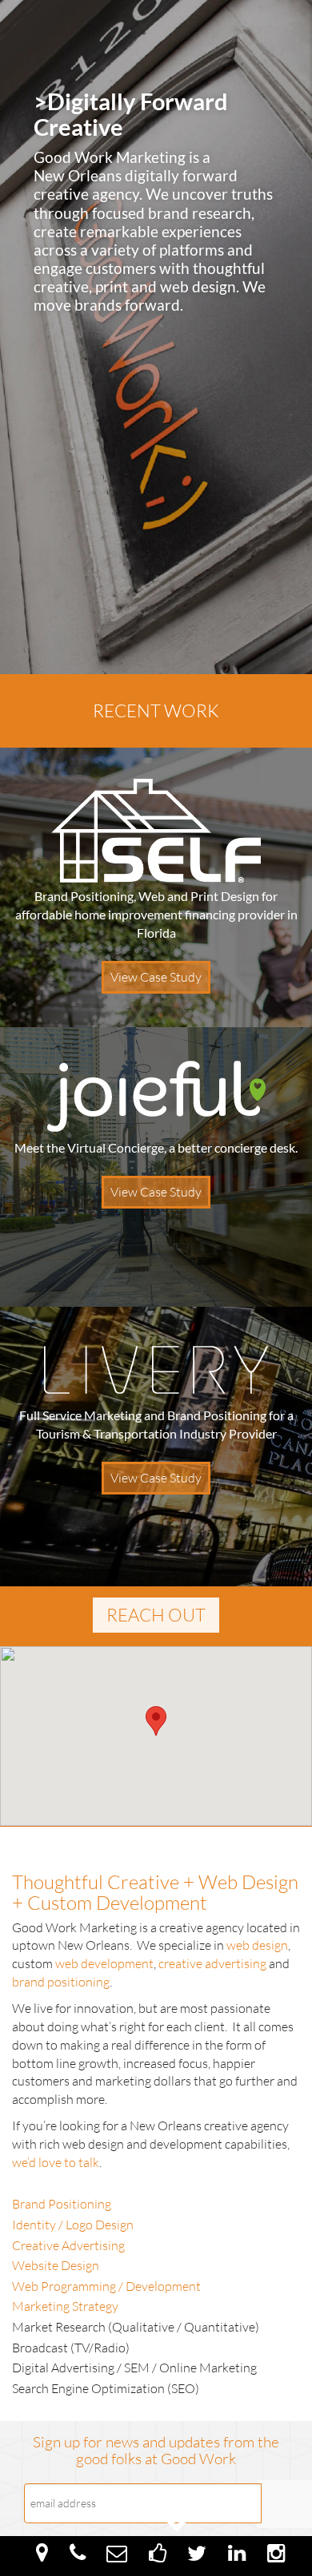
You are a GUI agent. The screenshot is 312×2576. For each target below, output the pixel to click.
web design (198, 286)
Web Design (248, 1882)
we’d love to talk (56, 2162)
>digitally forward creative (131, 114)
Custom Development (117, 1903)
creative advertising (212, 1963)
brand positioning (61, 1982)
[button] (156, 1721)
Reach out (156, 1615)
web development (104, 1963)
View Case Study (156, 977)
